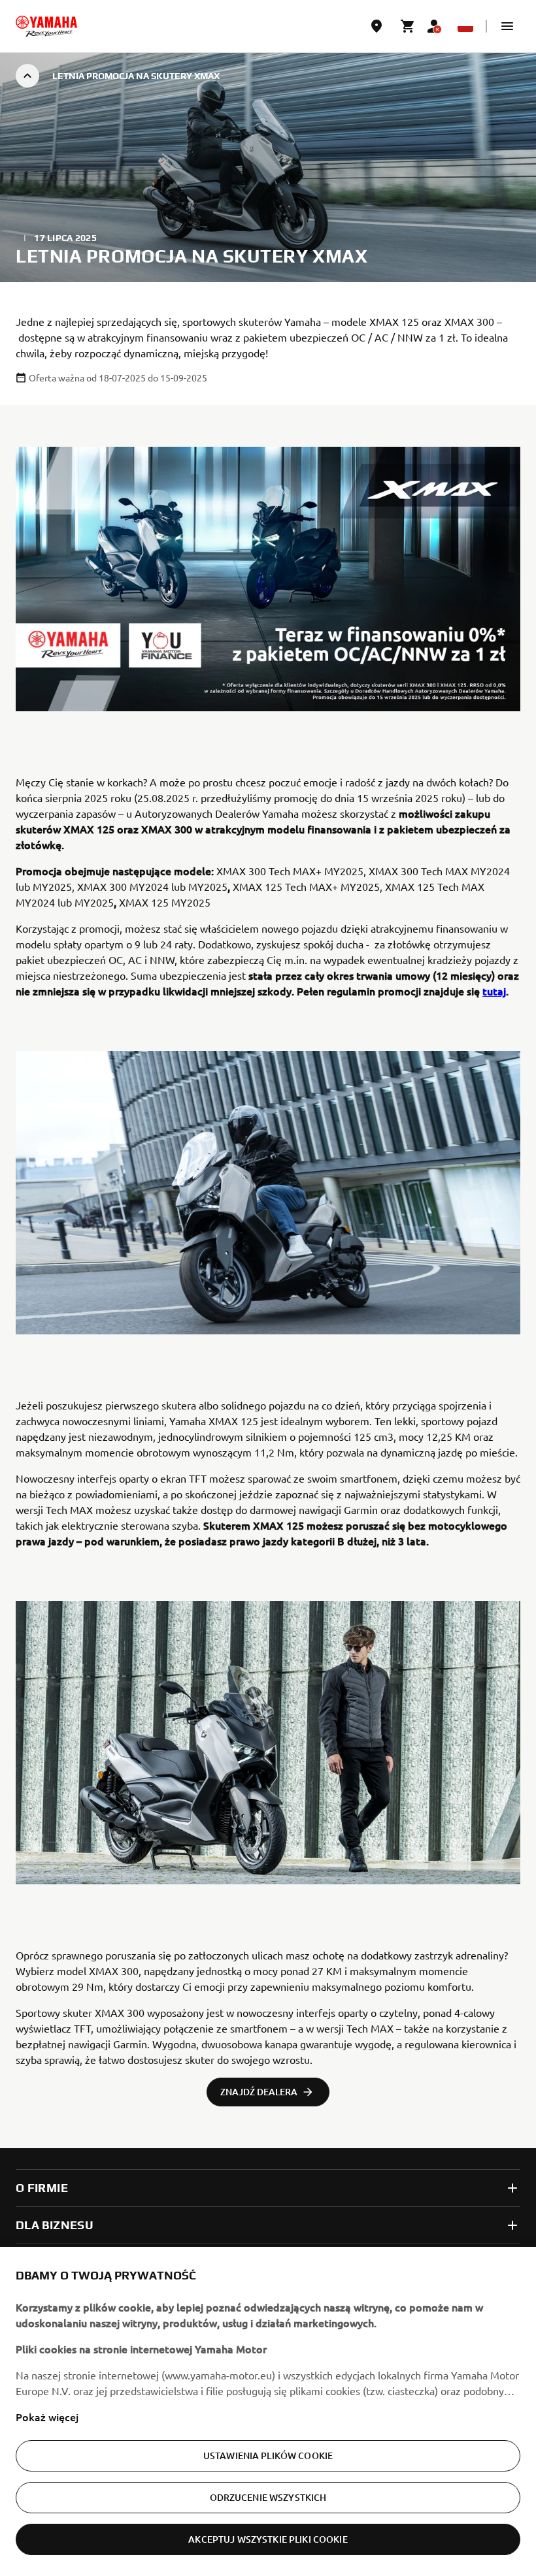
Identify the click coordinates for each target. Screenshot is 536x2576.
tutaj (494, 991)
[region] (268, 2411)
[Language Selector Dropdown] (465, 26)
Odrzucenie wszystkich (268, 2497)
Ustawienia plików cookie (268, 2455)
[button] (507, 26)
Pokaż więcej (47, 2417)
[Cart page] (408, 26)
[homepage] (46, 26)
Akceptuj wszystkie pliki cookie (268, 2539)
